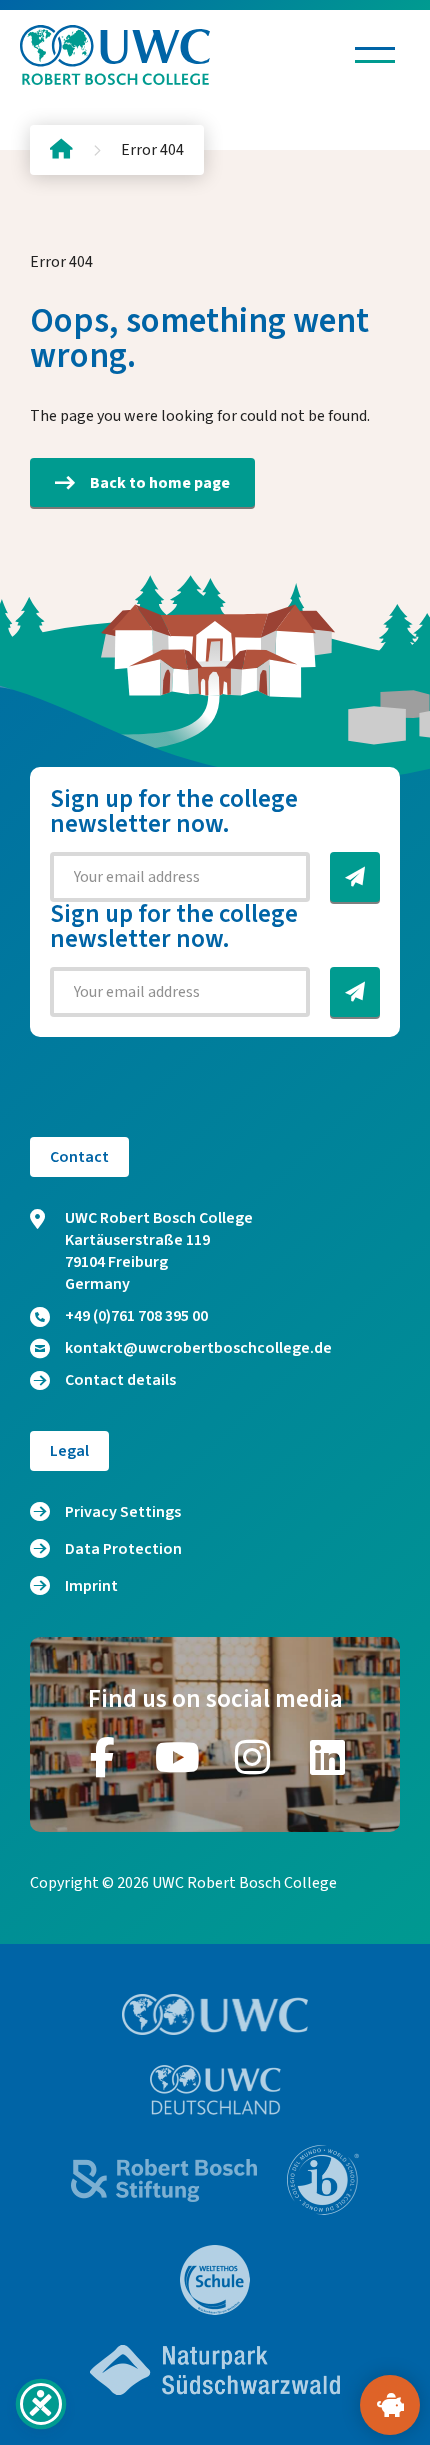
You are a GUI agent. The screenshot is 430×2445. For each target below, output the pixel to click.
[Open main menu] (375, 55)
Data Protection (123, 1549)
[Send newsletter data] (355, 877)
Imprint (91, 1586)
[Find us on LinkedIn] (328, 1757)
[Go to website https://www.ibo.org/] (323, 2180)
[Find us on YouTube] (178, 1757)
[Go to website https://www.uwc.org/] (215, 2014)
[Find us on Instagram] (253, 1757)
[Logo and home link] (115, 55)
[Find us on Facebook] (103, 1757)
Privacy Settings (123, 1512)
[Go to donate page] (390, 2405)
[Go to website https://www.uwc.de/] (215, 2090)
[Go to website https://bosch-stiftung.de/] (164, 2180)
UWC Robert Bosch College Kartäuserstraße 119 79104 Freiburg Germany (159, 1251)
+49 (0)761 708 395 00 (136, 1316)
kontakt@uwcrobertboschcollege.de (198, 1348)
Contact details (120, 1380)
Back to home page (160, 483)
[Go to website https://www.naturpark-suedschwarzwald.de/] (215, 2370)
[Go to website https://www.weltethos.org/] (215, 2280)
